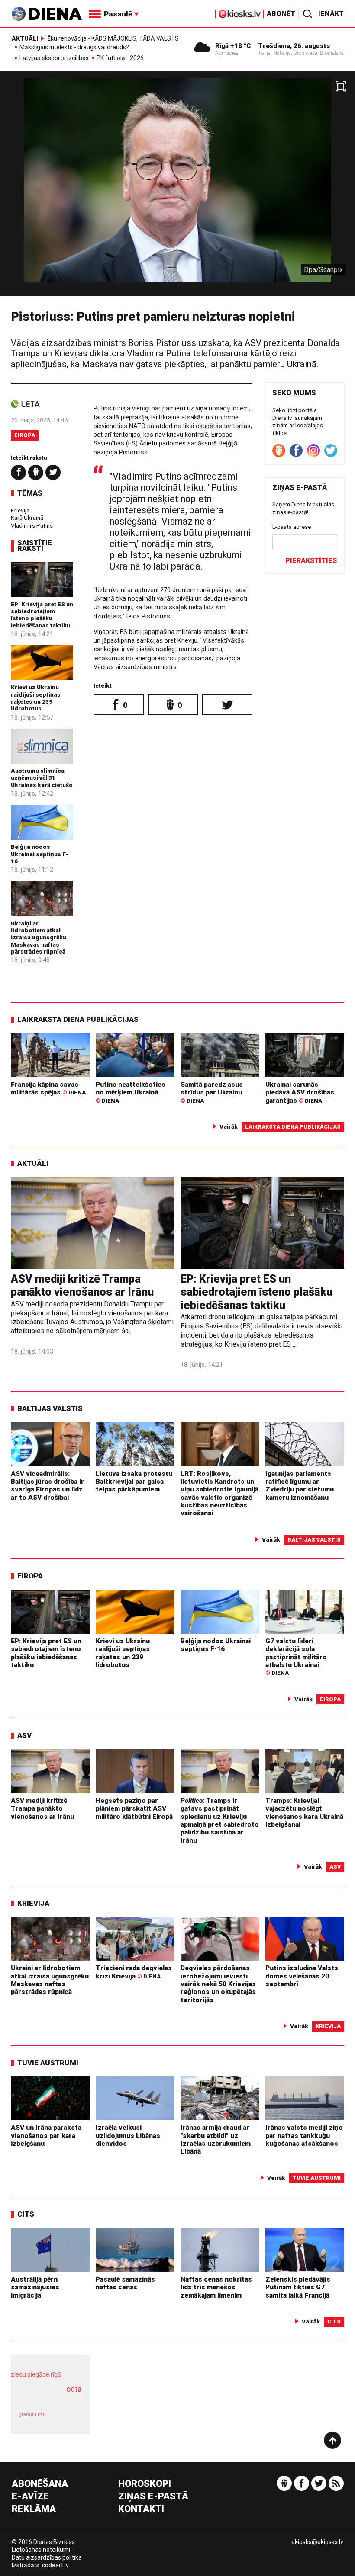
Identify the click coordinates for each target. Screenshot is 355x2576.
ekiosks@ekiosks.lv (317, 2542)
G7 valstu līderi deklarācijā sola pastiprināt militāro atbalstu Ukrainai (296, 1657)
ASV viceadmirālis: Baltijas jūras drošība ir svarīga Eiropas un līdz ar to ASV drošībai (47, 1486)
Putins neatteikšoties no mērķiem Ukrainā (131, 1092)
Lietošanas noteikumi (41, 2550)
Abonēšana (40, 2484)
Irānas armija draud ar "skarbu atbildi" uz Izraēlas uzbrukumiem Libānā (216, 2139)
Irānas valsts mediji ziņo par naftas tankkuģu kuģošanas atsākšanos (304, 2136)
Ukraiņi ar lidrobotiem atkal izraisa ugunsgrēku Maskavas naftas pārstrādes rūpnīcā (39, 937)
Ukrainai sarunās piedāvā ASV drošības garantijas (300, 1093)
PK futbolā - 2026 (120, 58)
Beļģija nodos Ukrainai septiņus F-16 (40, 854)
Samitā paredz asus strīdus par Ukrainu (212, 1092)
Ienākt (331, 14)
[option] (177, 187)
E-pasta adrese (292, 527)
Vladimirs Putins (32, 525)
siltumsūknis (68, 2419)
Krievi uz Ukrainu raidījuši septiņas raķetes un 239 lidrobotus (36, 698)
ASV (24, 1735)
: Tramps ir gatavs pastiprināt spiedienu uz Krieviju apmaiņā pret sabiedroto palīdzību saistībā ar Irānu (220, 1821)
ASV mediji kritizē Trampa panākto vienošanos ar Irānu (82, 1285)
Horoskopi (145, 2484)
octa (74, 2389)
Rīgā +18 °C (233, 46)
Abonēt (281, 14)
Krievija (20, 510)
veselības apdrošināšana (48, 2398)
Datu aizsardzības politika (47, 2557)
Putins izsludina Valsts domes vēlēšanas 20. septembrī (302, 1976)
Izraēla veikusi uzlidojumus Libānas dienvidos (128, 2136)
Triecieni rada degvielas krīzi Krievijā (134, 1972)
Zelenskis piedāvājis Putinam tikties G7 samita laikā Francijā (298, 2287)
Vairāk (229, 1126)
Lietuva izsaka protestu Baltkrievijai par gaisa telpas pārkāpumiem (134, 1482)
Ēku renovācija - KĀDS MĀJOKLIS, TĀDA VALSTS (113, 38)
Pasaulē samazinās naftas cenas (125, 2283)
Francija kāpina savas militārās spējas (48, 1088)
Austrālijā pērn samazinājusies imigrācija (35, 2287)
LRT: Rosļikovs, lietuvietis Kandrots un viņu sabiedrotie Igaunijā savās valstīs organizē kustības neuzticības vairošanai (219, 1494)
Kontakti (141, 2509)
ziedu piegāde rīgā (36, 2374)
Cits (26, 2214)
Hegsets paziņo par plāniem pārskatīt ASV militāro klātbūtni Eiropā (134, 1809)
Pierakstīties (311, 561)
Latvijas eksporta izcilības (54, 58)
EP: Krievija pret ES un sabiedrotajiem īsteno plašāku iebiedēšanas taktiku (42, 615)
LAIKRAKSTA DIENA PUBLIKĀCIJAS (78, 1019)
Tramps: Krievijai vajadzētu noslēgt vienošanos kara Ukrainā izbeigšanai (304, 1813)
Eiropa (25, 435)
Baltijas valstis (50, 1408)
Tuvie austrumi (48, 2063)
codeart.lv (55, 2565)
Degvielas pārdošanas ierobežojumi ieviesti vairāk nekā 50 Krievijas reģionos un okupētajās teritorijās (218, 1984)
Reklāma (34, 2509)
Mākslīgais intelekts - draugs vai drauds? (74, 48)
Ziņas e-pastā (153, 2497)
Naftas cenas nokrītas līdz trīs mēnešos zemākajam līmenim (216, 2287)
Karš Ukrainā (27, 518)
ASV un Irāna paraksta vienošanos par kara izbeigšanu (46, 2136)
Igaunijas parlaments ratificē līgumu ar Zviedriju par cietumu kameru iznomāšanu (300, 1486)
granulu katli (33, 2414)
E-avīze (30, 2497)
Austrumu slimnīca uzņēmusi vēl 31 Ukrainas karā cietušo (42, 778)
